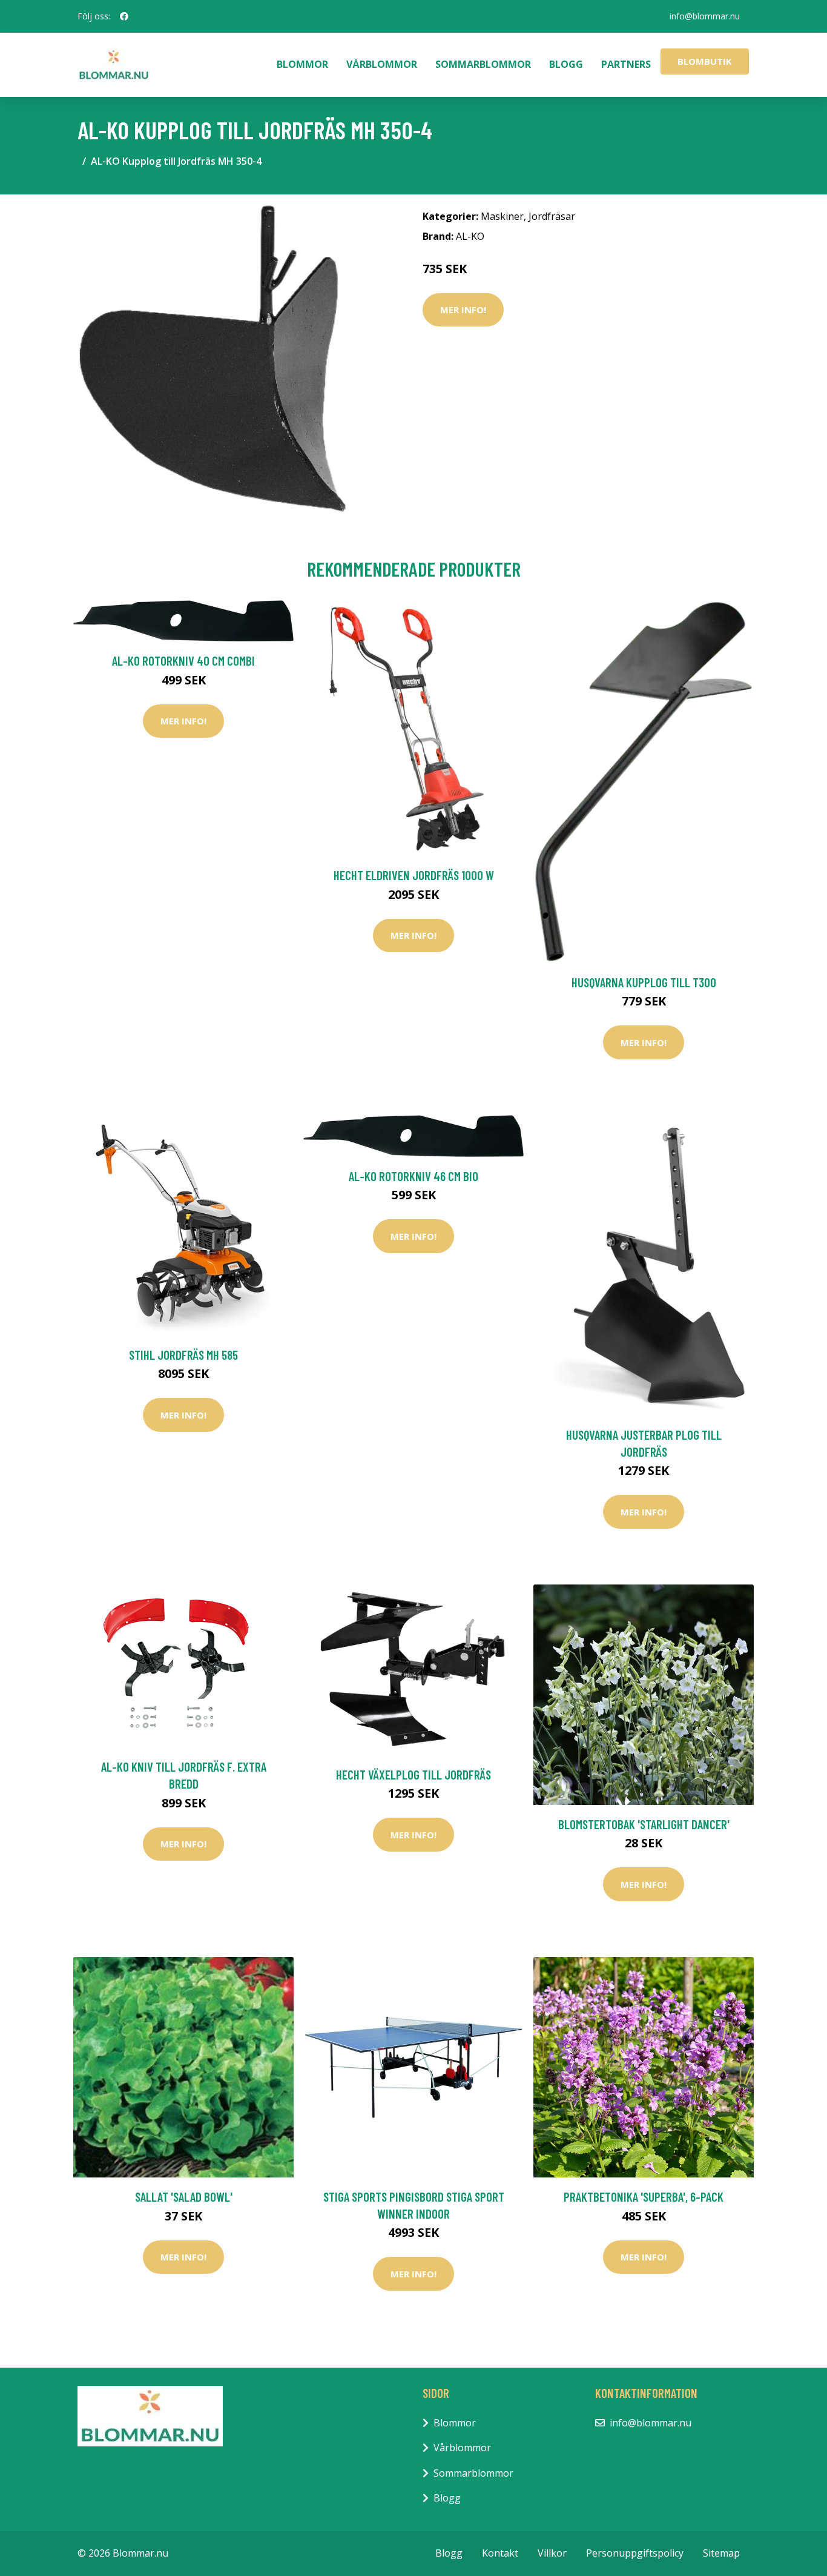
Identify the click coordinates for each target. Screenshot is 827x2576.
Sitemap (721, 2553)
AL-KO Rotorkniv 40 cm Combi (183, 661)
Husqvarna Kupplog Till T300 (644, 982)
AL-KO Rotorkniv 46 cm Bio (413, 1176)
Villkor (552, 2553)
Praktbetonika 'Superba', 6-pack (644, 2197)
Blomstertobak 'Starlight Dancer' (644, 1824)
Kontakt (500, 2553)
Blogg (566, 64)
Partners (626, 64)
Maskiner (502, 216)
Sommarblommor (483, 64)
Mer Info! (463, 310)
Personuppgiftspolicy (635, 2553)
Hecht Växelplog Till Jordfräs (413, 1774)
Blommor (302, 64)
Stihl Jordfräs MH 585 (183, 1355)
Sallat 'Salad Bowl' (184, 2197)
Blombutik (705, 61)
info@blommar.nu (705, 16)
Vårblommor (382, 64)
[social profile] (124, 16)
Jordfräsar (552, 216)
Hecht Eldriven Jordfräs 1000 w (414, 875)
